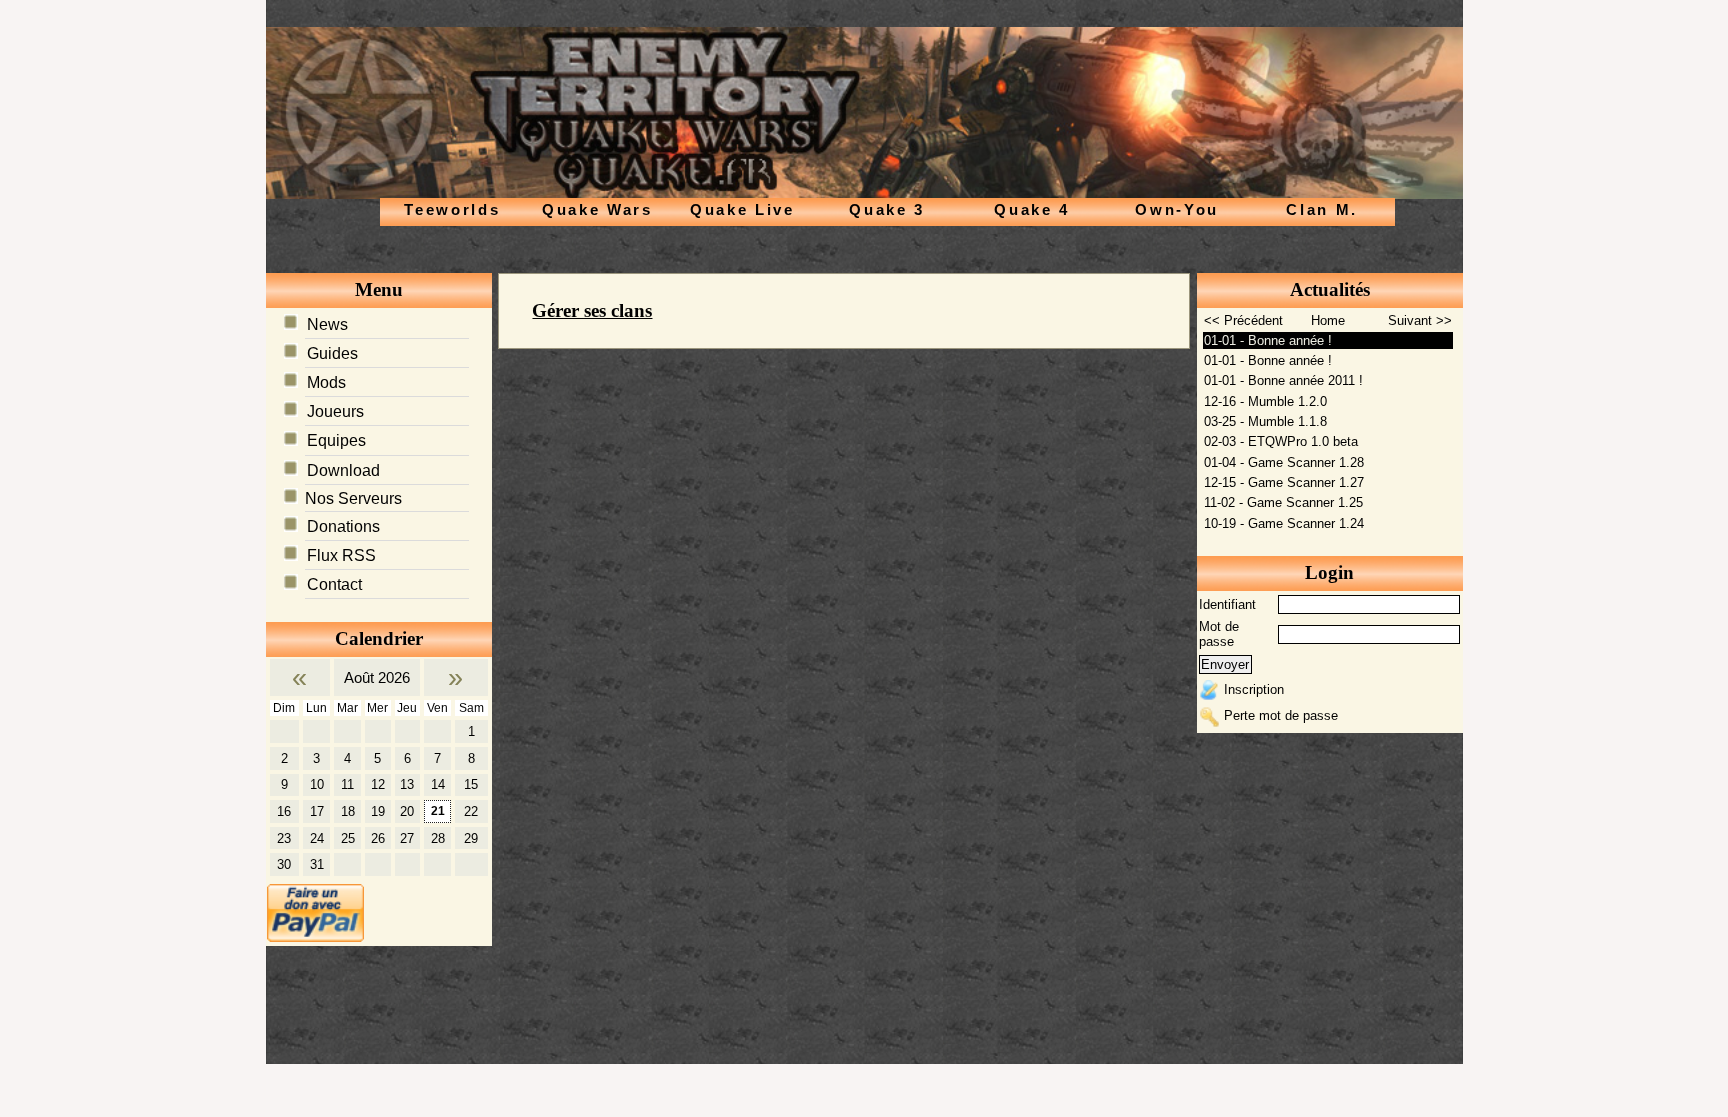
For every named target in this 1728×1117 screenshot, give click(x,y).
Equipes (336, 440)
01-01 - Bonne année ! (1268, 340)
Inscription (1254, 689)
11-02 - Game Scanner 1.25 (1283, 502)
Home (1328, 320)
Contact (334, 584)
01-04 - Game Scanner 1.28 (1284, 462)
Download (343, 470)
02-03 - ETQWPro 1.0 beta (1281, 441)
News (327, 324)
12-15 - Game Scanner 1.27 (1284, 482)
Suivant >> (1420, 320)
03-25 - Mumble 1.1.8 (1265, 421)
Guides (332, 353)
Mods (326, 382)
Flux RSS (341, 555)
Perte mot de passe (1281, 715)
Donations (343, 526)
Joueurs (335, 411)
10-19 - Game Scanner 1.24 (1284, 523)
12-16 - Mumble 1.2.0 (1265, 401)
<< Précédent (1243, 320)
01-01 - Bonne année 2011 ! (1283, 380)
